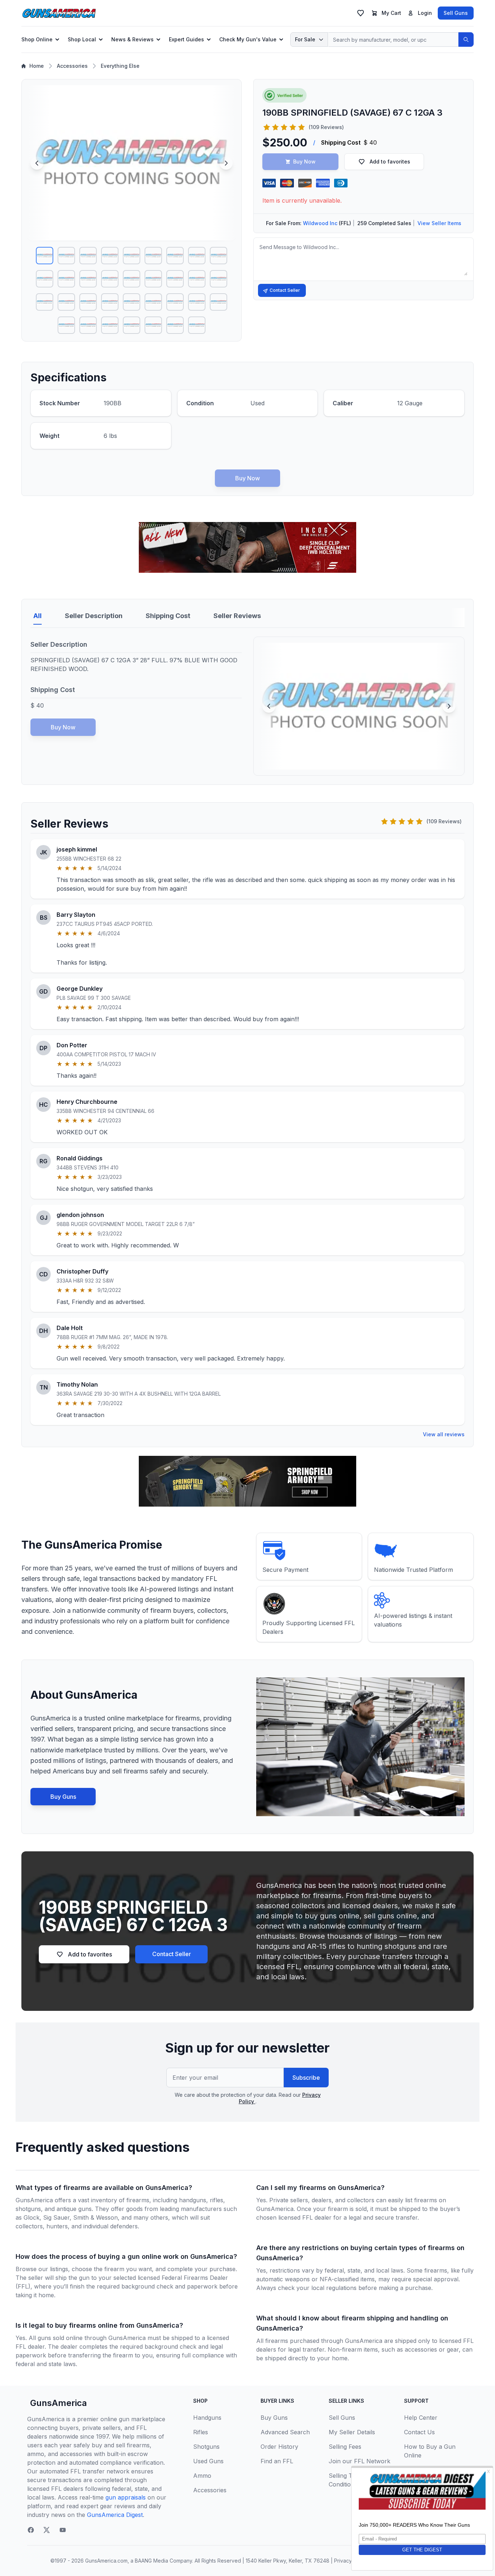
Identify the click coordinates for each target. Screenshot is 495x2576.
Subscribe (306, 2078)
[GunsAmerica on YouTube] (63, 2530)
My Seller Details (352, 2432)
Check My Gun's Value (248, 39)
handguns (193, 2200)
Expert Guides (186, 39)
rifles (217, 2200)
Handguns (207, 2418)
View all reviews (444, 1434)
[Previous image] (37, 163)
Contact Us (419, 2432)
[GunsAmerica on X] (47, 2530)
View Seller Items (439, 223)
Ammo (202, 2476)
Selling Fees (345, 2447)
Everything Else (120, 66)
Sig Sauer (56, 2217)
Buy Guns (63, 1797)
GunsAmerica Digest (115, 2515)
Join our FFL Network (359, 2461)
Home (37, 66)
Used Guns (208, 2461)
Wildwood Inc (320, 223)
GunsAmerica (59, 2403)
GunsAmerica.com (106, 2561)
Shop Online (37, 39)
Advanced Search (285, 2432)
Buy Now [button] (304, 161)
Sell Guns (456, 13)
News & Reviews (132, 39)
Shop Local (82, 39)
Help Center (421, 2418)
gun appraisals (126, 2497)
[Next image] (226, 163)
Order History (279, 2447)
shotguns (28, 2209)
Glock (32, 2217)
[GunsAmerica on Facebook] (31, 2530)
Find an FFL (277, 2461)
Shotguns (206, 2447)
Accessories (72, 66)
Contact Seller (285, 290)
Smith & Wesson (95, 2217)
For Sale (305, 39)
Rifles (201, 2432)
